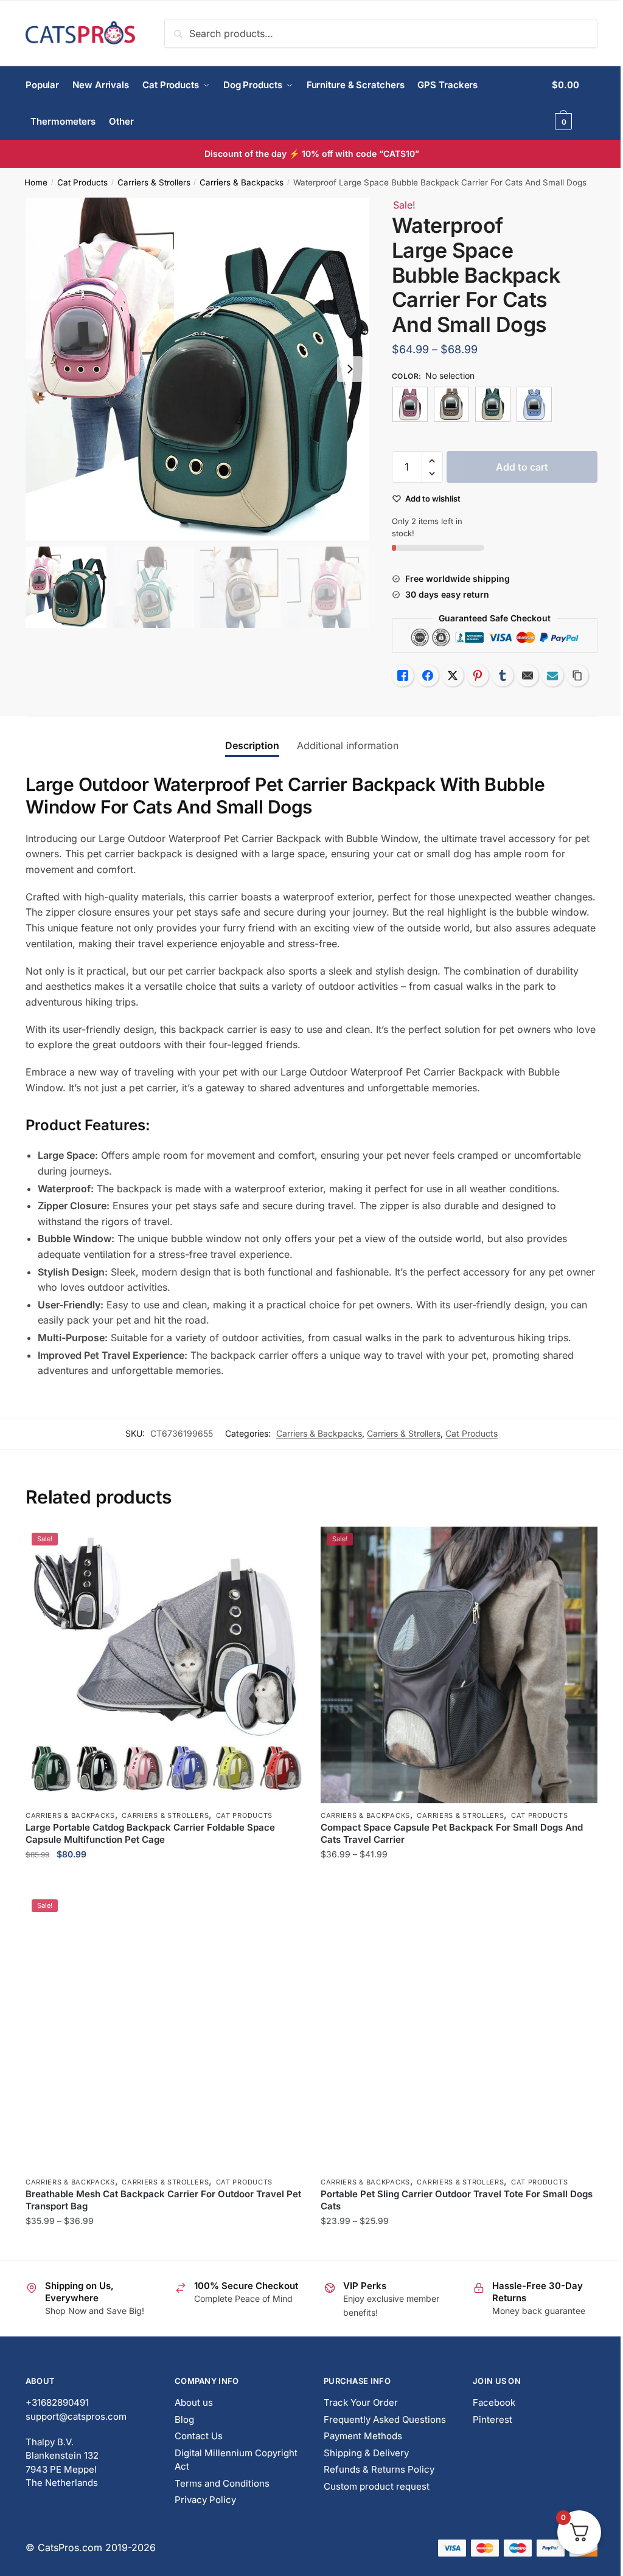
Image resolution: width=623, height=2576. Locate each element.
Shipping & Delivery (366, 2453)
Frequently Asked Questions (385, 2419)
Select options (164, 1879)
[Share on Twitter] (453, 675)
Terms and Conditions (222, 2483)
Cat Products (82, 182)
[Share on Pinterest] (478, 675)
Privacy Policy (205, 2500)
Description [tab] (252, 745)
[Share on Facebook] (428, 675)
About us (194, 2402)
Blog (184, 2419)
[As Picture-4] (534, 404)
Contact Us (199, 2436)
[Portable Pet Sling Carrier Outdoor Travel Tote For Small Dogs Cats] (459, 2032)
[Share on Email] (527, 675)
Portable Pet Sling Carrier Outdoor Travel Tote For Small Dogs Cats (457, 2200)
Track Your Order (361, 2402)
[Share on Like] (403, 675)
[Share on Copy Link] (577, 675)
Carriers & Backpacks (242, 182)
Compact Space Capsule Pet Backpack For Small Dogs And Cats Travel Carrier (452, 1833)
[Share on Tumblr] (503, 675)
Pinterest (492, 2419)
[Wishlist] (284, 1545)
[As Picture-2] (451, 404)
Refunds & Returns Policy (379, 2469)
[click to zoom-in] (197, 369)
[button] (350, 369)
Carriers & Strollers (154, 182)
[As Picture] (410, 404)
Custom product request (377, 2486)
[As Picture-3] (493, 404)
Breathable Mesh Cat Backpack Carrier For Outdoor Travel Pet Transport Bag (163, 2200)
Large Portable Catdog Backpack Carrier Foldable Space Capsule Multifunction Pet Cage (150, 1833)
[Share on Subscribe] (552, 675)
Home (36, 182)
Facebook (494, 2402)
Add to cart (522, 467)
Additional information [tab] (348, 745)
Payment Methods (363, 2436)
